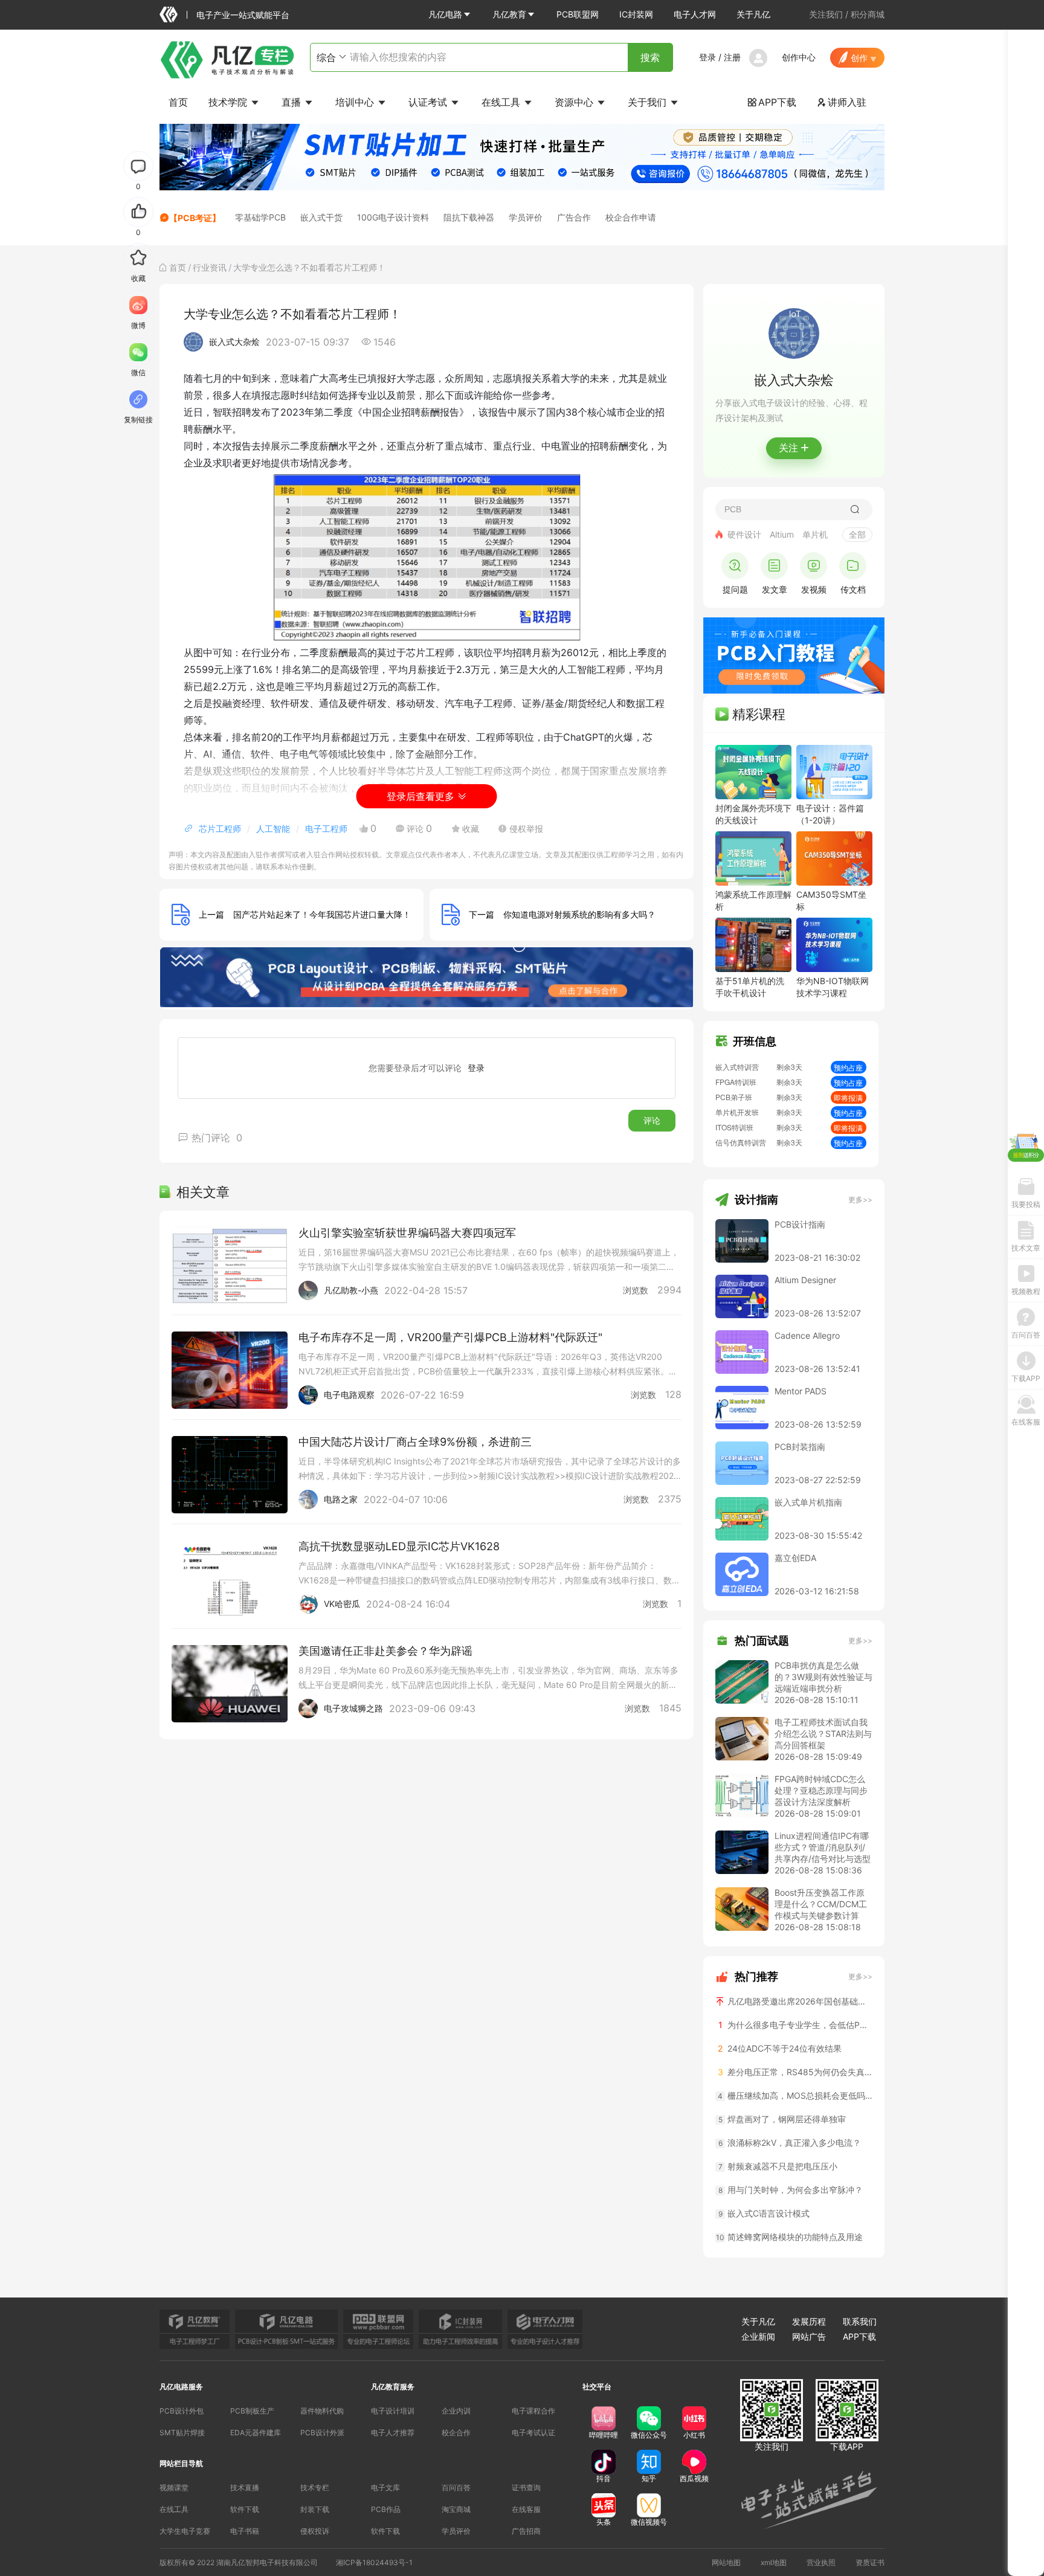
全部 (857, 534)
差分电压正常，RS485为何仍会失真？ (795, 2072)
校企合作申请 (631, 217)
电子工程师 (326, 829)
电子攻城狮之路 (353, 1708)
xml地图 (774, 2562)
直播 (293, 102)
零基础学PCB (260, 217)
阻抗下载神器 (469, 217)
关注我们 (826, 14)
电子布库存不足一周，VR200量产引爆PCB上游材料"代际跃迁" (450, 1337)
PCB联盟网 (578, 14)
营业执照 (821, 2562)
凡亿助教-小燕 (351, 1290)
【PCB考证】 (195, 218)
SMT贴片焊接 (182, 2433)
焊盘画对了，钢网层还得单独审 (782, 2119)
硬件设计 (744, 534)
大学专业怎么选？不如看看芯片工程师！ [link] (309, 267)
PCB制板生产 (252, 2411)
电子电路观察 (349, 1395)
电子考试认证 (533, 2433)
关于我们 (649, 102)
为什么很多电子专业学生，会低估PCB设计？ (795, 2025)
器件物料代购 (322, 2411)
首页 (178, 102)
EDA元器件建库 (256, 2433)
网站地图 (726, 2562)
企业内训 (456, 2411)
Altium (782, 534)
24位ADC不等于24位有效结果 (780, 2048)
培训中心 (356, 102)
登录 (707, 57)
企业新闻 (758, 2336)
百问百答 (456, 2487)
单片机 (815, 534)
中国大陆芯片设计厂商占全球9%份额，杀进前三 (415, 1442)
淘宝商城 (456, 2509)
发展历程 (809, 2321)
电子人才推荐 (393, 2433)
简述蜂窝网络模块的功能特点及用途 (789, 2237)
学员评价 (526, 217)
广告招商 (526, 2531)
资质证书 (870, 2562)
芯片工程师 (220, 829)
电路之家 (341, 1499)
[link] (178, 267)
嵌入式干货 (321, 217)
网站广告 (809, 2336)
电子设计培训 (393, 2411)
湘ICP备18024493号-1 (374, 2562)
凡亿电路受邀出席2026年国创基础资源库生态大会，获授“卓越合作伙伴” (799, 2001)
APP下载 (772, 102)
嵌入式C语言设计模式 (764, 2213)
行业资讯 (210, 267)
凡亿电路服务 (181, 2387)
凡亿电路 (445, 14)
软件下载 (245, 2509)
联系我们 (860, 2321)
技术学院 (229, 102)
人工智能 (273, 829)
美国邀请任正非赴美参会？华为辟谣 (385, 1651)
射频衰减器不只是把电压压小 (778, 2166)
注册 (732, 57)
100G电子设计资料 (393, 217)
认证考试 (429, 102)
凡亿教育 (509, 14)
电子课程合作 (533, 2411)
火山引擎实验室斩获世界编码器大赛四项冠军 (407, 1233)
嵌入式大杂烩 (234, 342)
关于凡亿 (753, 14)
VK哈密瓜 (342, 1604)
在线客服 (526, 2509)
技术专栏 (315, 2487)
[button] (450, 14)
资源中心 (575, 102)
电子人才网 (695, 14)
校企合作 (456, 2433)
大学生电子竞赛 (185, 2531)
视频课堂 (174, 2487)
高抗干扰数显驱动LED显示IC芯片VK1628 (399, 1546)
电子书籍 (245, 2531)
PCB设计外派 (322, 2433)
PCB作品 (386, 2509)
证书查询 (526, 2487)
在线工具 (502, 102)
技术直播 (245, 2487)
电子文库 (385, 2487)
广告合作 (574, 217)
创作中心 (799, 57)
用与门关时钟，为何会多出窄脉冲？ (791, 2190)
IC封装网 (636, 14)
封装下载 (315, 2509)
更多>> (860, 1199)
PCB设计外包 (182, 2411)
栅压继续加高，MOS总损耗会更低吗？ (795, 2095)
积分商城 (868, 14)
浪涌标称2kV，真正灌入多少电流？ (790, 2143)
